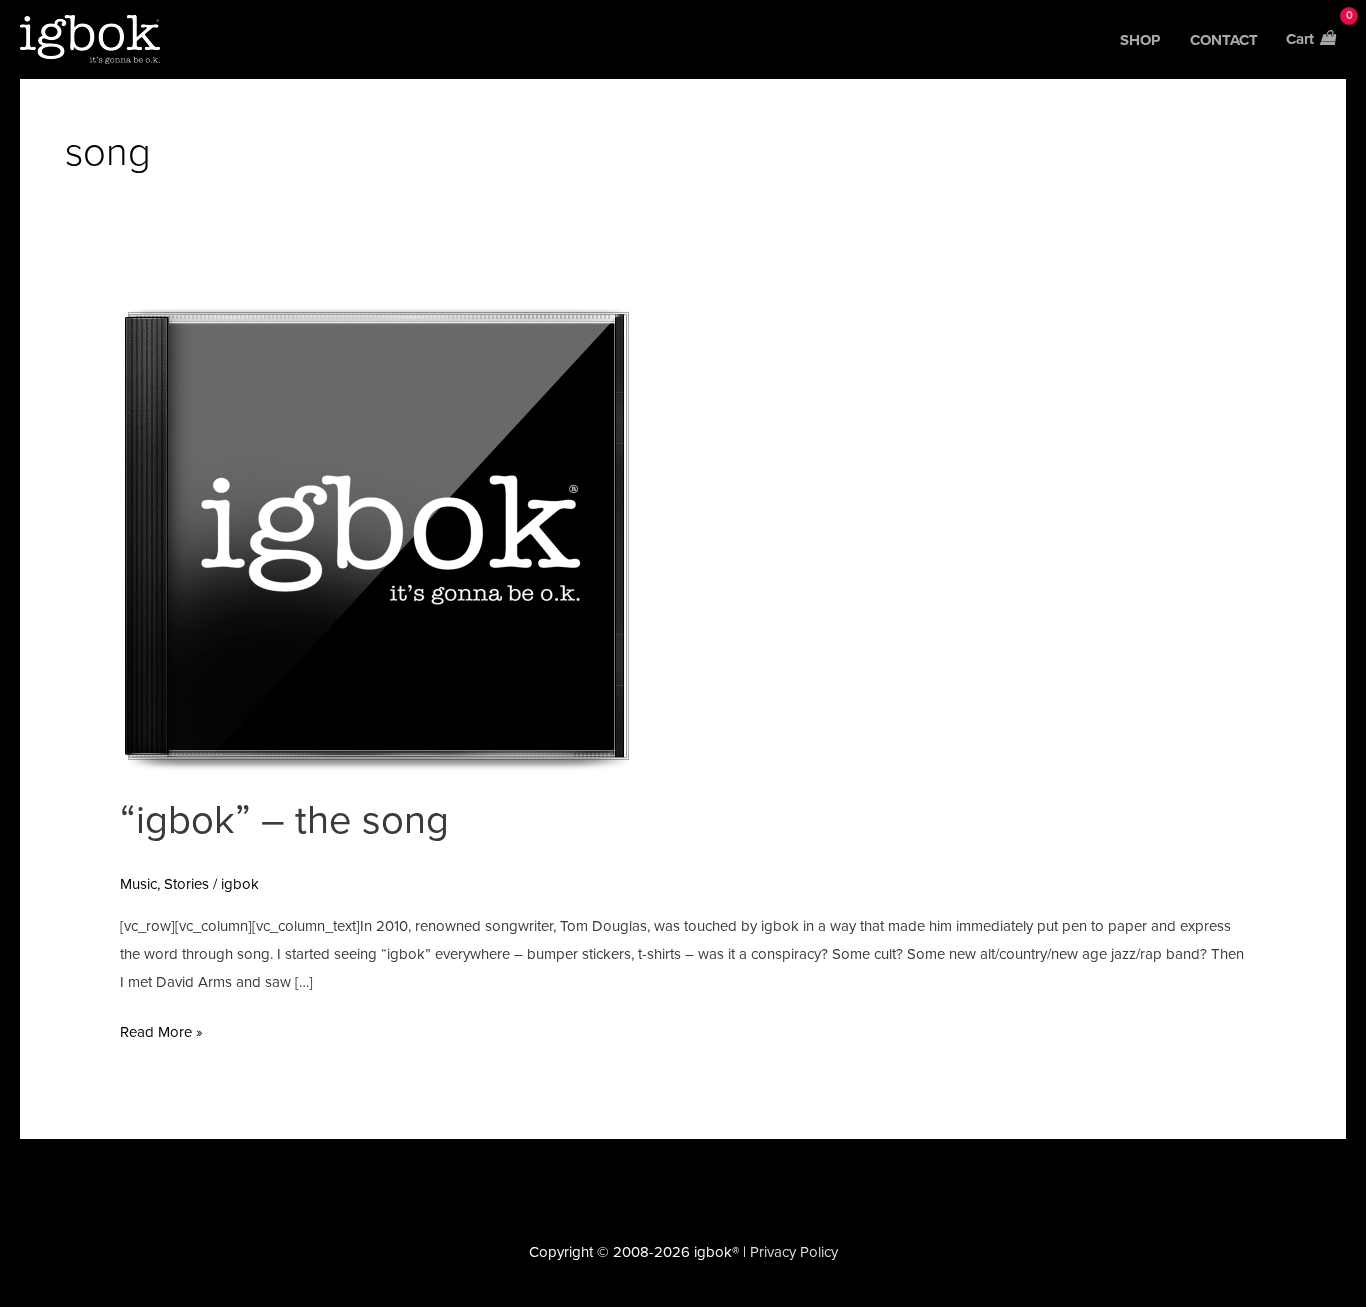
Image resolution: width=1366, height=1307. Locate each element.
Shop (1140, 40)
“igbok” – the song (284, 820)
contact (1224, 40)
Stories (186, 884)
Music (138, 884)
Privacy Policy (794, 1252)
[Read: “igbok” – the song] (376, 539)
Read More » (161, 1030)
